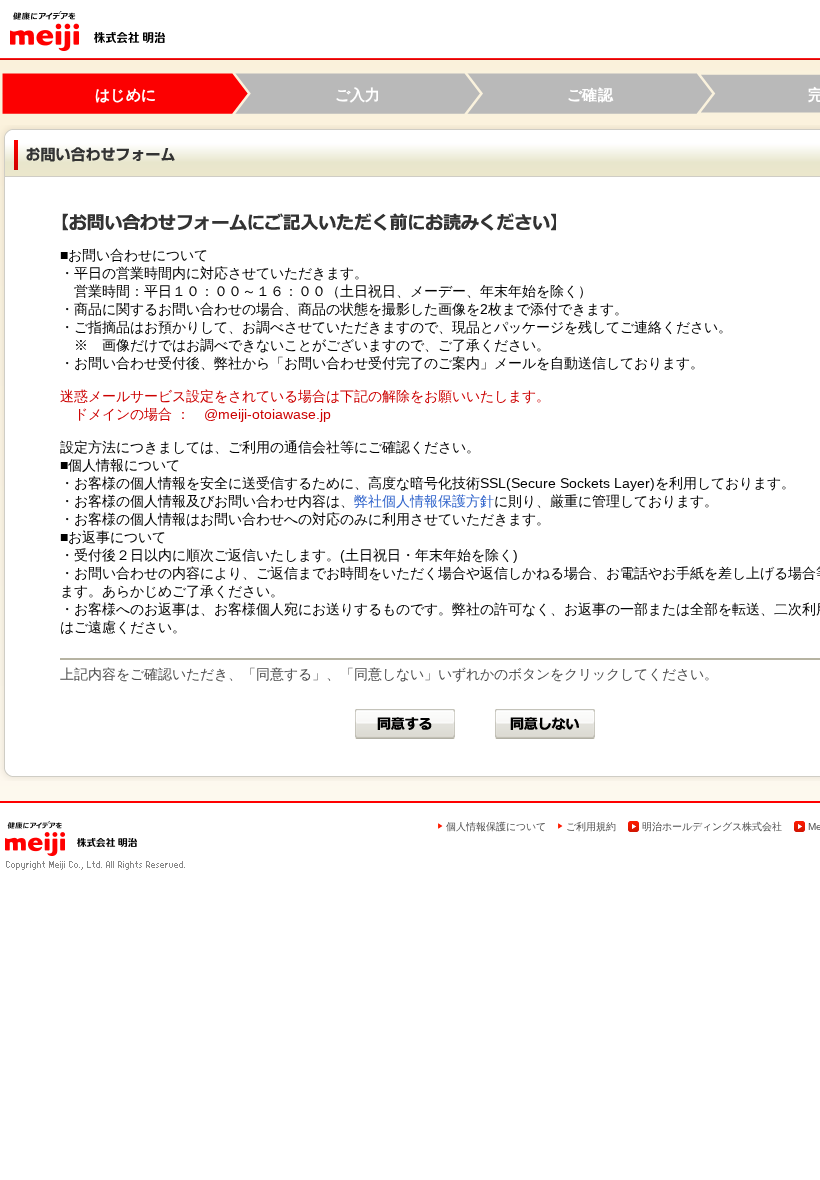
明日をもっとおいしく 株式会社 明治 (87, 31)
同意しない (545, 724)
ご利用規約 (591, 826)
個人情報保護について (496, 826)
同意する (405, 724)
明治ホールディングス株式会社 (712, 826)
